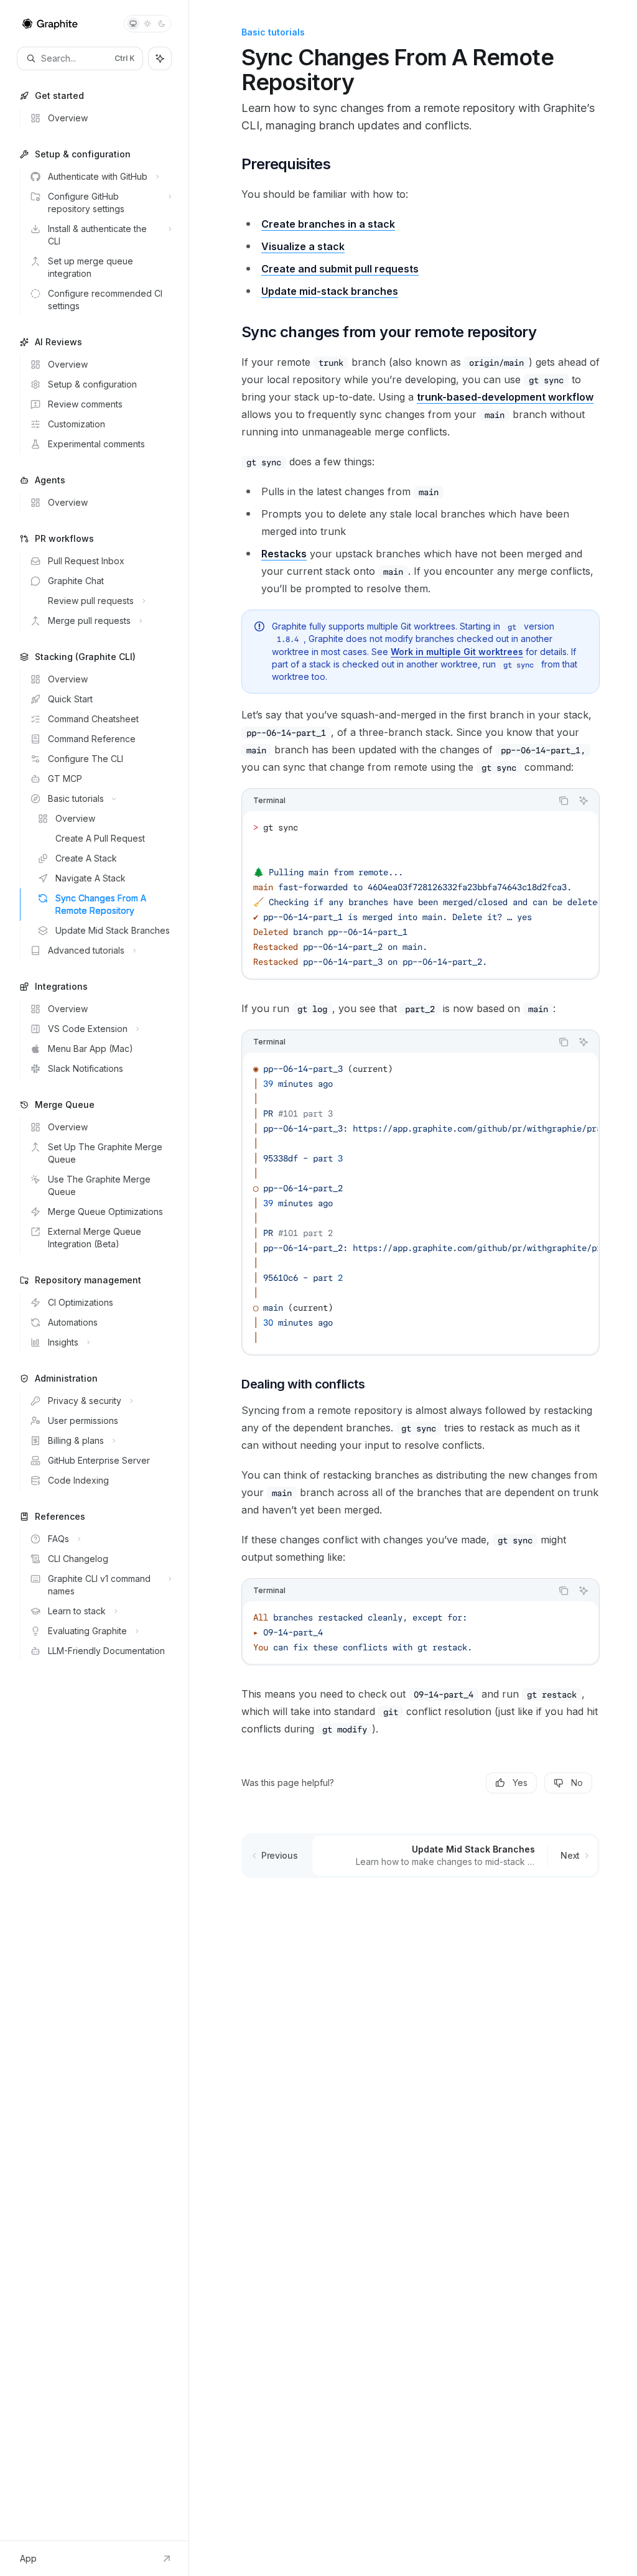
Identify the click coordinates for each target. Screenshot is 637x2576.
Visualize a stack (303, 246)
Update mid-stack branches (330, 291)
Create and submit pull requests (340, 269)
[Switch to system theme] (133, 24)
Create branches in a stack (328, 224)
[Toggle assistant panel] (160, 58)
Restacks (284, 554)
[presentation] (421, 895)
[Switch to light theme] (147, 24)
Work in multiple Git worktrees (457, 652)
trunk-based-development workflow (505, 397)
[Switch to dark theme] (162, 24)
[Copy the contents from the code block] (564, 801)
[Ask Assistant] (584, 801)
